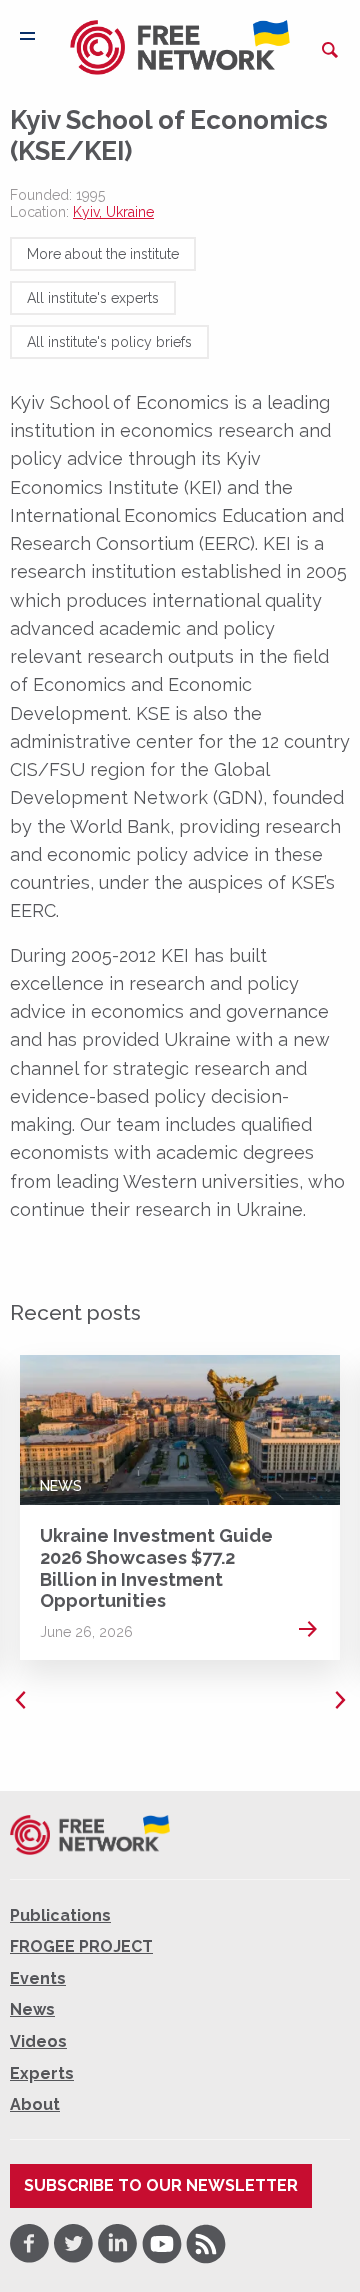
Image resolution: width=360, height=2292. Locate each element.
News (61, 1486)
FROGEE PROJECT (81, 1946)
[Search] (330, 50)
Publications (60, 1915)
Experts (42, 2073)
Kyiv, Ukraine (113, 212)
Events (38, 1978)
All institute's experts (93, 298)
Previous (20, 1700)
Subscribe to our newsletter (161, 2185)
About (35, 2104)
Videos (38, 2041)
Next (340, 1700)
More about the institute (103, 254)
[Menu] (27, 36)
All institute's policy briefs (109, 342)
